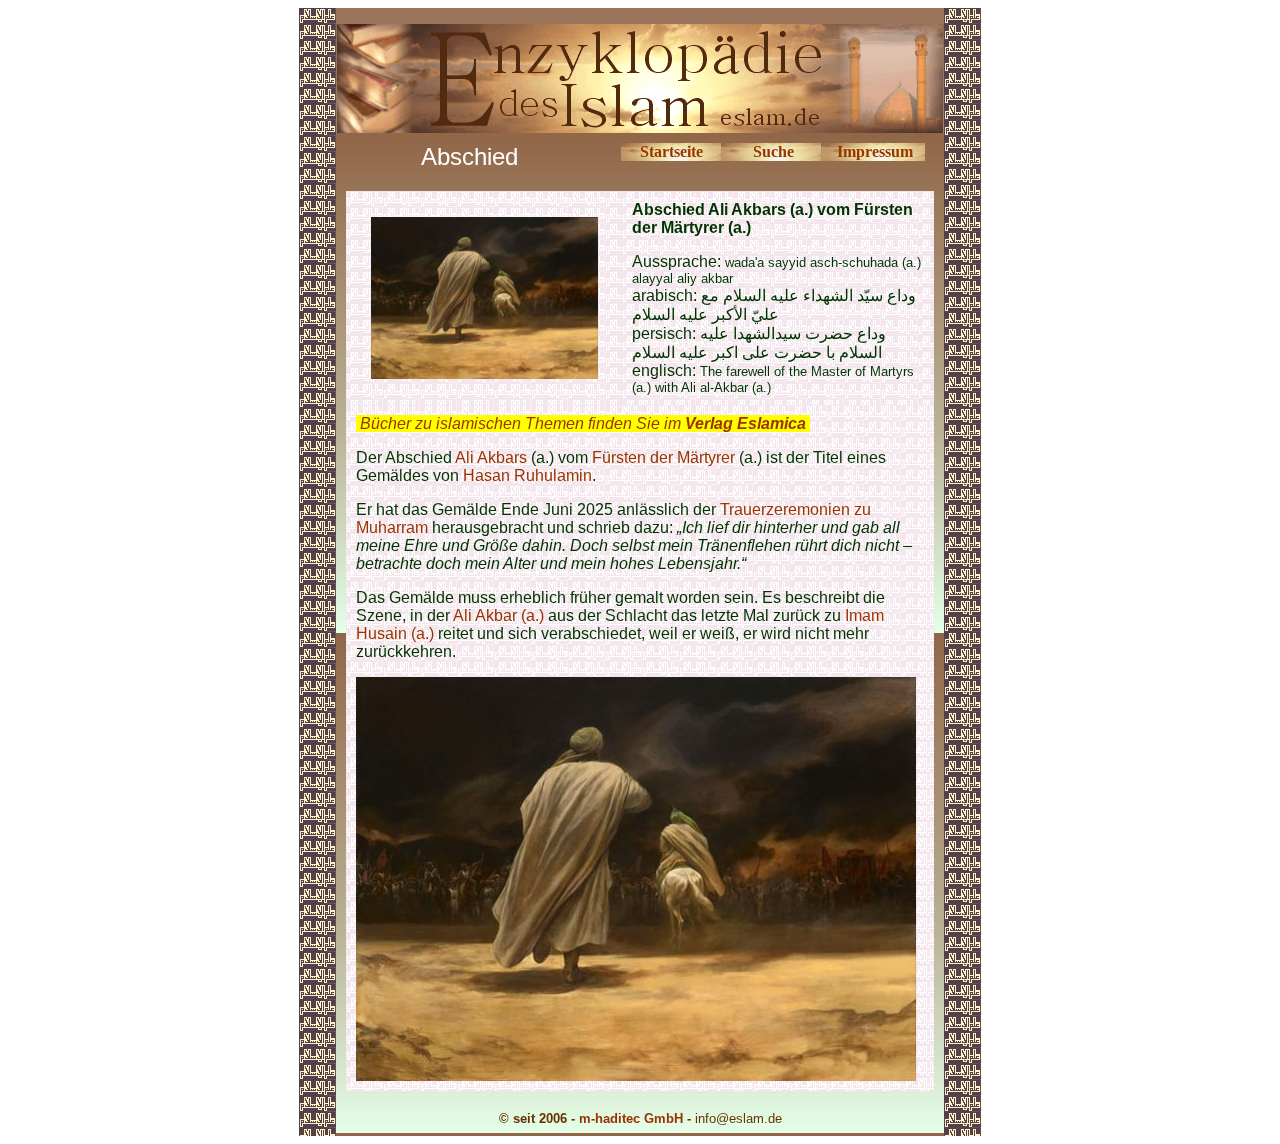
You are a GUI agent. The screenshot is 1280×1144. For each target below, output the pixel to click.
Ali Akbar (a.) (498, 615)
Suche (773, 151)
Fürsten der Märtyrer (663, 457)
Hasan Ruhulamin (527, 475)
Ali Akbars (491, 457)
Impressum (875, 151)
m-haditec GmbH (631, 1118)
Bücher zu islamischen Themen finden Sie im (583, 423)
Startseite (671, 151)
